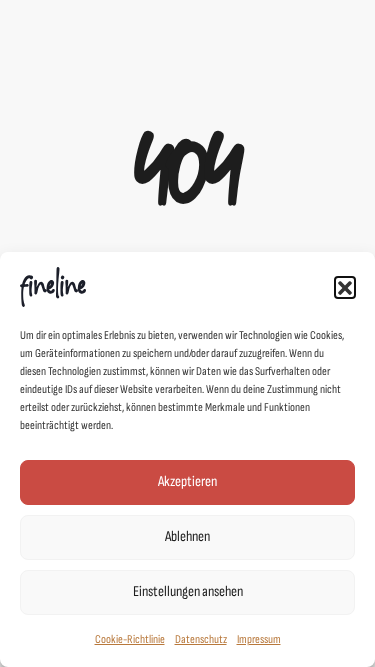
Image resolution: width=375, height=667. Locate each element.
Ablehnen (187, 536)
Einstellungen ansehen (188, 591)
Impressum (259, 639)
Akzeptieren (187, 481)
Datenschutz (201, 639)
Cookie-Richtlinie (130, 639)
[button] (345, 287)
